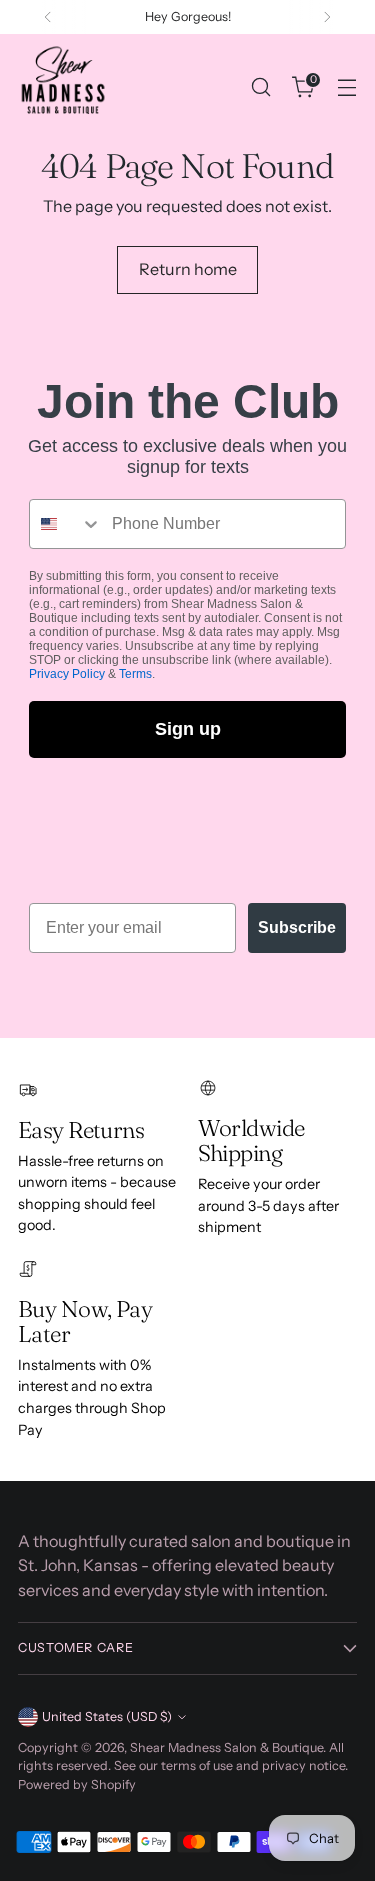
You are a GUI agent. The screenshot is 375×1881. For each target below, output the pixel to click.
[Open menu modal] (346, 87)
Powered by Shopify (77, 1784)
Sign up (188, 729)
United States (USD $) (107, 1716)
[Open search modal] (260, 87)
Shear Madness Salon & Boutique (226, 1747)
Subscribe (297, 927)
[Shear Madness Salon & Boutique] (63, 87)
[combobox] (66, 524)
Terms (135, 674)
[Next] (327, 17)
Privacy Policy (67, 674)
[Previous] (48, 17)
